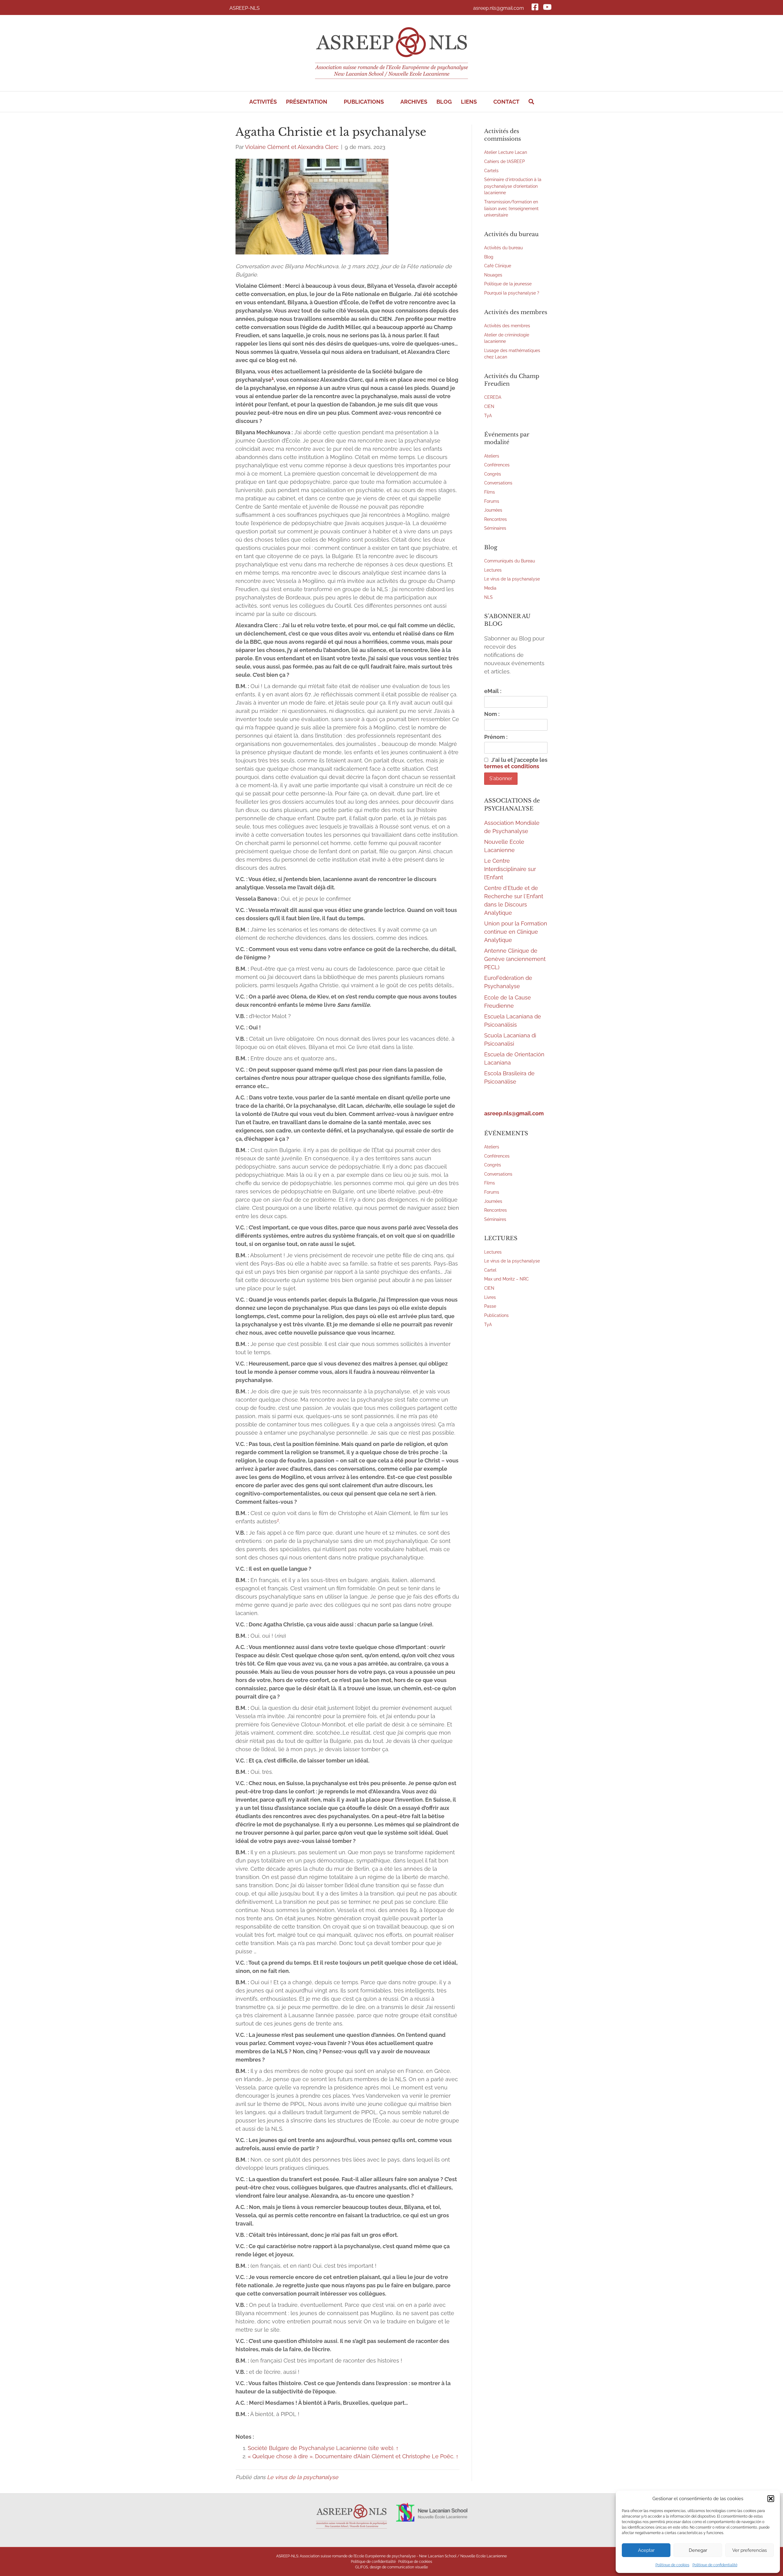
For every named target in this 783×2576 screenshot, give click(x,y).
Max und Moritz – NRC (507, 1279)
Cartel (490, 1270)
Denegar (698, 2550)
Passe (490, 1306)
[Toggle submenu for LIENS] (481, 102)
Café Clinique (498, 266)
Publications (496, 1315)
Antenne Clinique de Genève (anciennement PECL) (515, 959)
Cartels (491, 170)
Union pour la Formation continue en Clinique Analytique (516, 932)
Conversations (498, 483)
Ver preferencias (750, 2550)
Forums (492, 501)
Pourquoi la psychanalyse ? (512, 293)
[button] (771, 2499)
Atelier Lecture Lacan (506, 152)
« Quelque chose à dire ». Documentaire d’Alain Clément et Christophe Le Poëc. (351, 2456)
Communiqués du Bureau (510, 561)
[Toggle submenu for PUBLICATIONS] (388, 102)
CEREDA (493, 397)
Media (490, 588)
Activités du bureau (503, 248)
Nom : (492, 714)
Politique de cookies (672, 2565)
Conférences (497, 465)
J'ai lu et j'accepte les (516, 763)
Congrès (493, 474)
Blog (489, 257)
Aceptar (646, 2550)
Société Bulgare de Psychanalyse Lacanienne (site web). (321, 2448)
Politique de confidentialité (715, 2565)
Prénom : (496, 737)
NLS (488, 597)
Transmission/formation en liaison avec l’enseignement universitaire (511, 208)
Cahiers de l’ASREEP (505, 161)
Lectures (493, 570)
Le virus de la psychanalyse (303, 2477)
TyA (488, 415)
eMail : (493, 691)
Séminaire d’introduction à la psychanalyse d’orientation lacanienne (513, 186)
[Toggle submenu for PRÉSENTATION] (332, 102)
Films (490, 492)
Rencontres (495, 519)
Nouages (493, 275)
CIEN (489, 406)
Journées (493, 510)
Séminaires (495, 528)
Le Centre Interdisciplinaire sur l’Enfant (510, 869)
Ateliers (492, 456)
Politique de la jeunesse (508, 284)
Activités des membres (507, 326)
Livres (490, 1297)
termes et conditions (512, 766)
